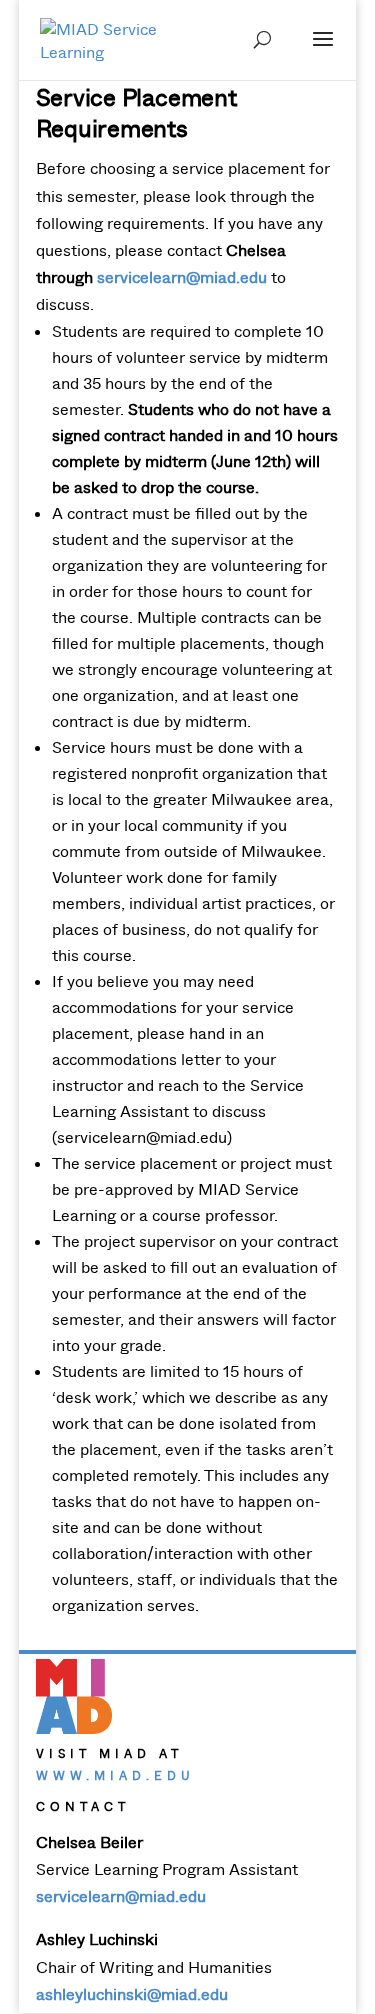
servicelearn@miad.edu (182, 277)
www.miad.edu (115, 1776)
